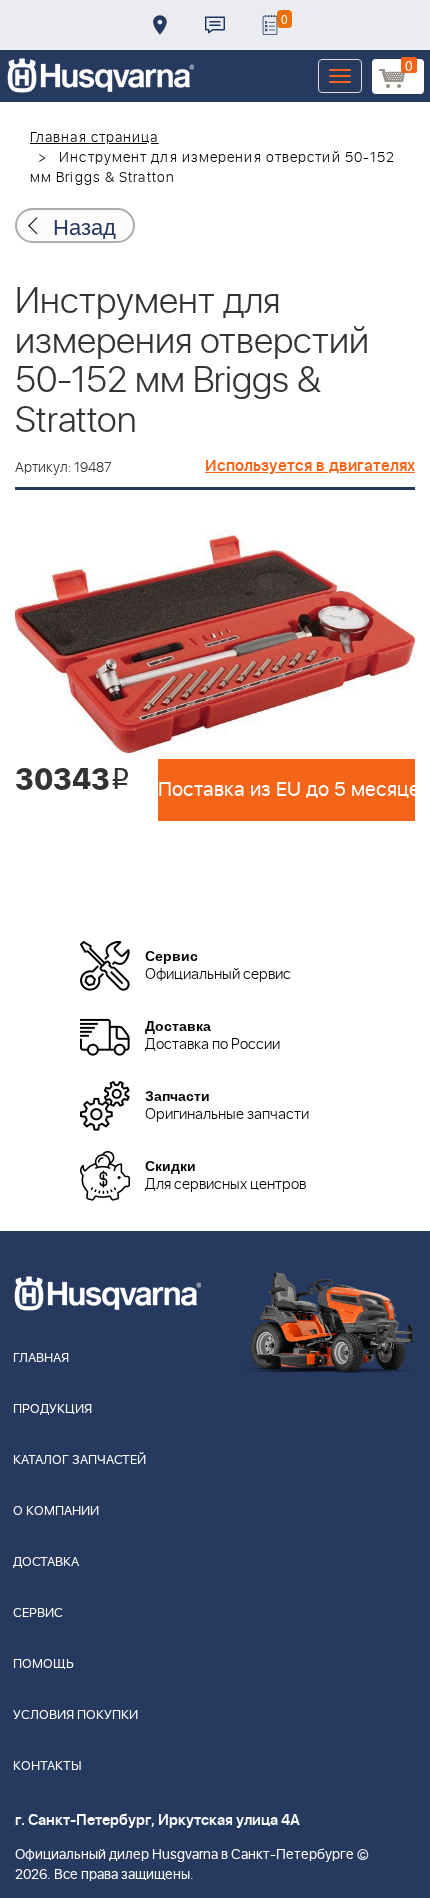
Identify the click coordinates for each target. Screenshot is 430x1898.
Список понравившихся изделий (270, 25)
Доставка (160, 25)
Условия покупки (75, 1715)
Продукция (52, 1409)
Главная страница (94, 138)
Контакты (215, 25)
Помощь (43, 1664)
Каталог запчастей (79, 1460)
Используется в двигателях (310, 466)
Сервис (38, 1613)
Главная (41, 1358)
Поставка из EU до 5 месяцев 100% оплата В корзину (286, 790)
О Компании (56, 1511)
